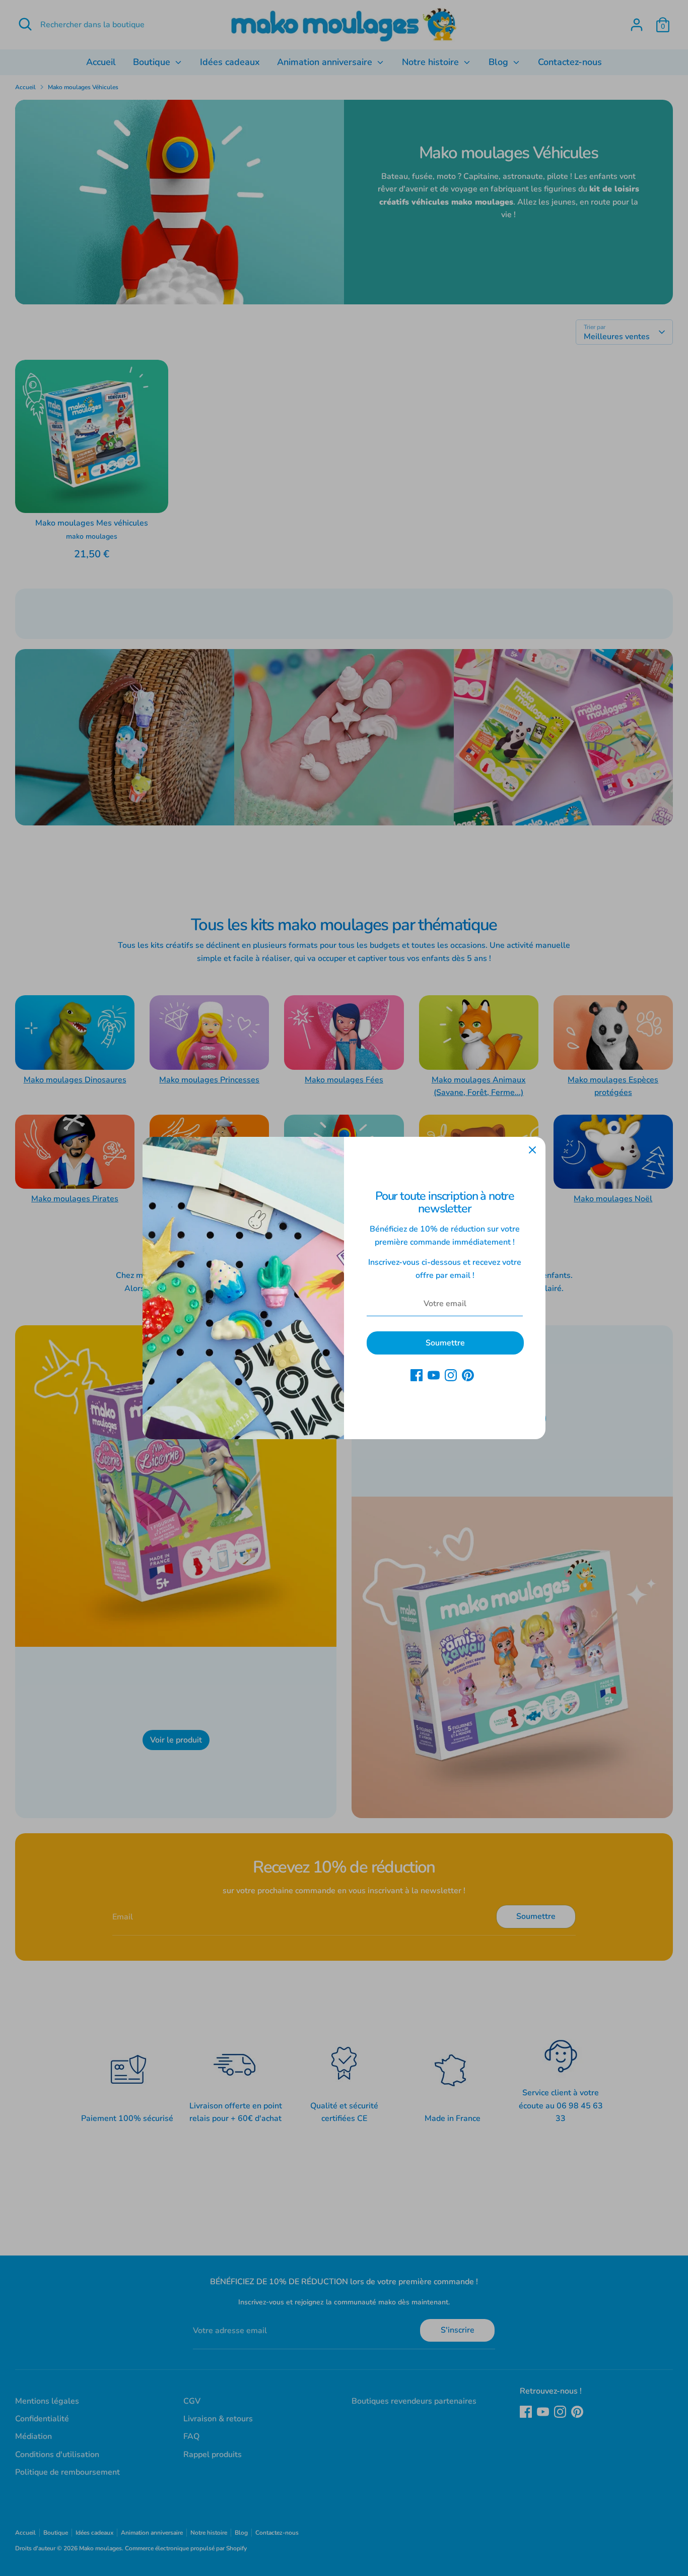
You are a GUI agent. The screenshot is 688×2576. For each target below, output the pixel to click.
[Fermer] (532, 1150)
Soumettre (445, 1343)
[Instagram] (451, 1375)
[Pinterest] (468, 1375)
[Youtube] (434, 1375)
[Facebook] (417, 1375)
